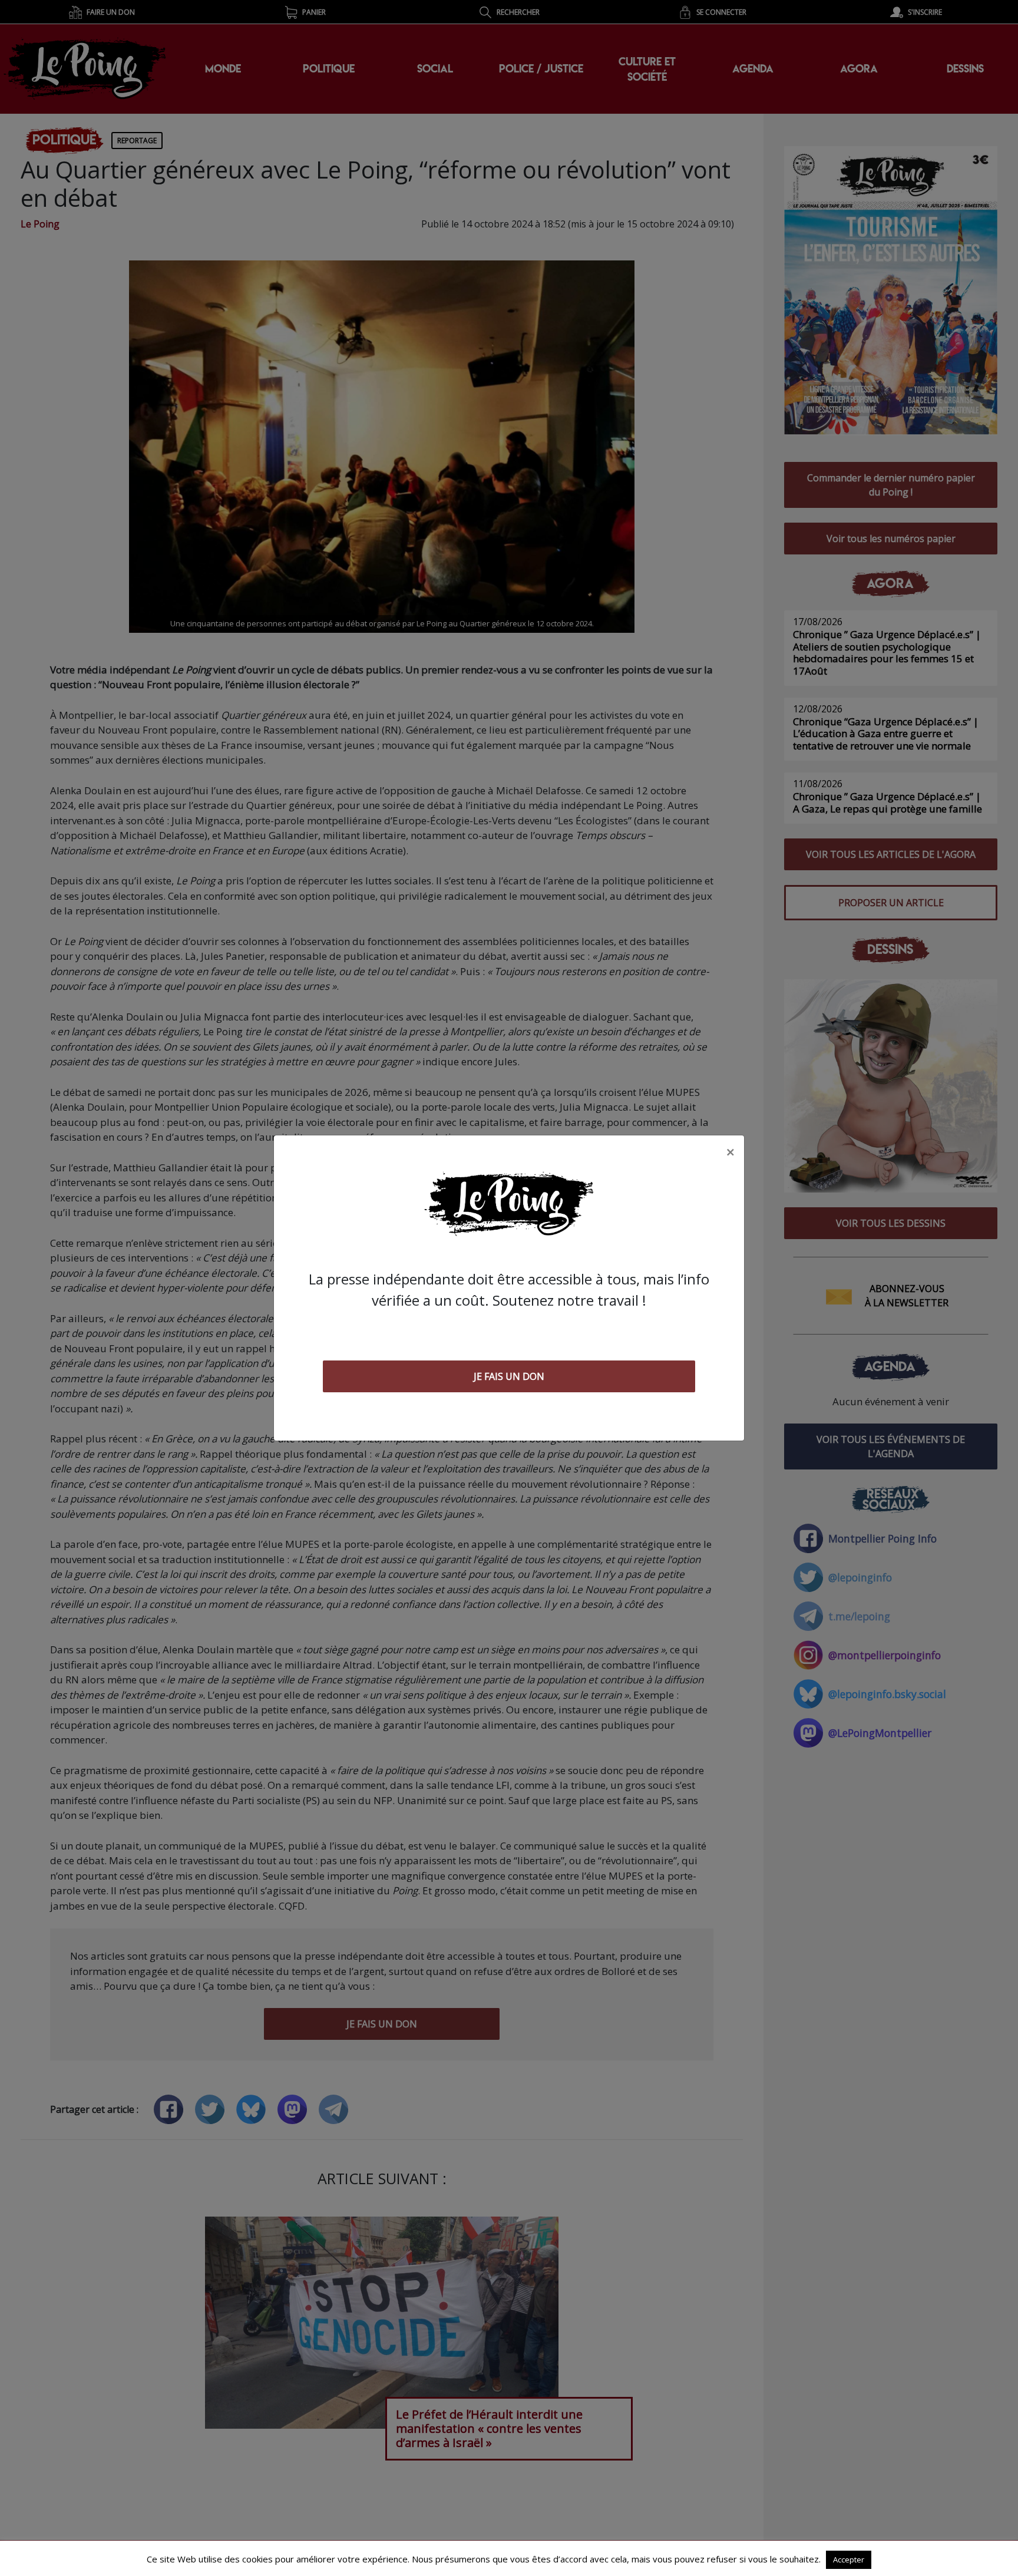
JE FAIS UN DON (509, 1376)
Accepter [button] (849, 2560)
